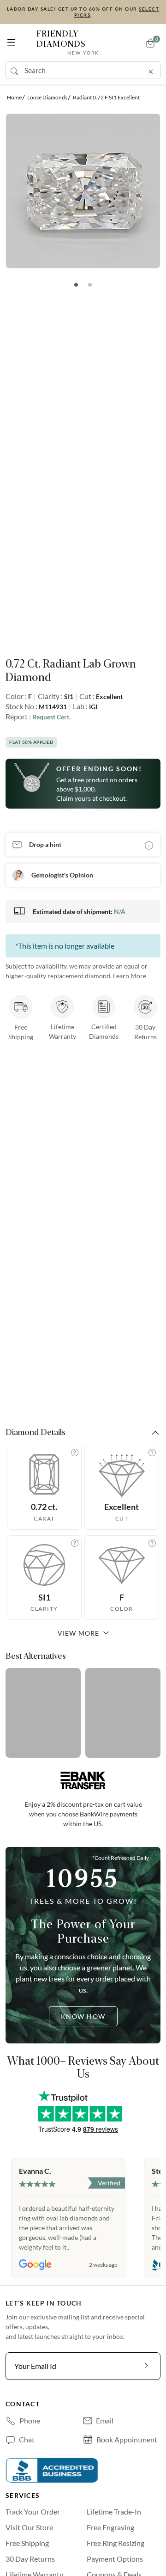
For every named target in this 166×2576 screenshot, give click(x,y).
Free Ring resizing (116, 2543)
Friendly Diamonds (68, 42)
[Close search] (151, 70)
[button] (11, 40)
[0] (150, 43)
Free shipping (27, 2543)
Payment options (115, 2559)
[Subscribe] (147, 2366)
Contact (23, 2404)
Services (23, 2495)
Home (14, 97)
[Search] (15, 70)
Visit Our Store (29, 2527)
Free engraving (110, 2527)
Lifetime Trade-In (114, 2512)
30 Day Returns (30, 2559)
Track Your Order (33, 2512)
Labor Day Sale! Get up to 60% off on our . (83, 12)
